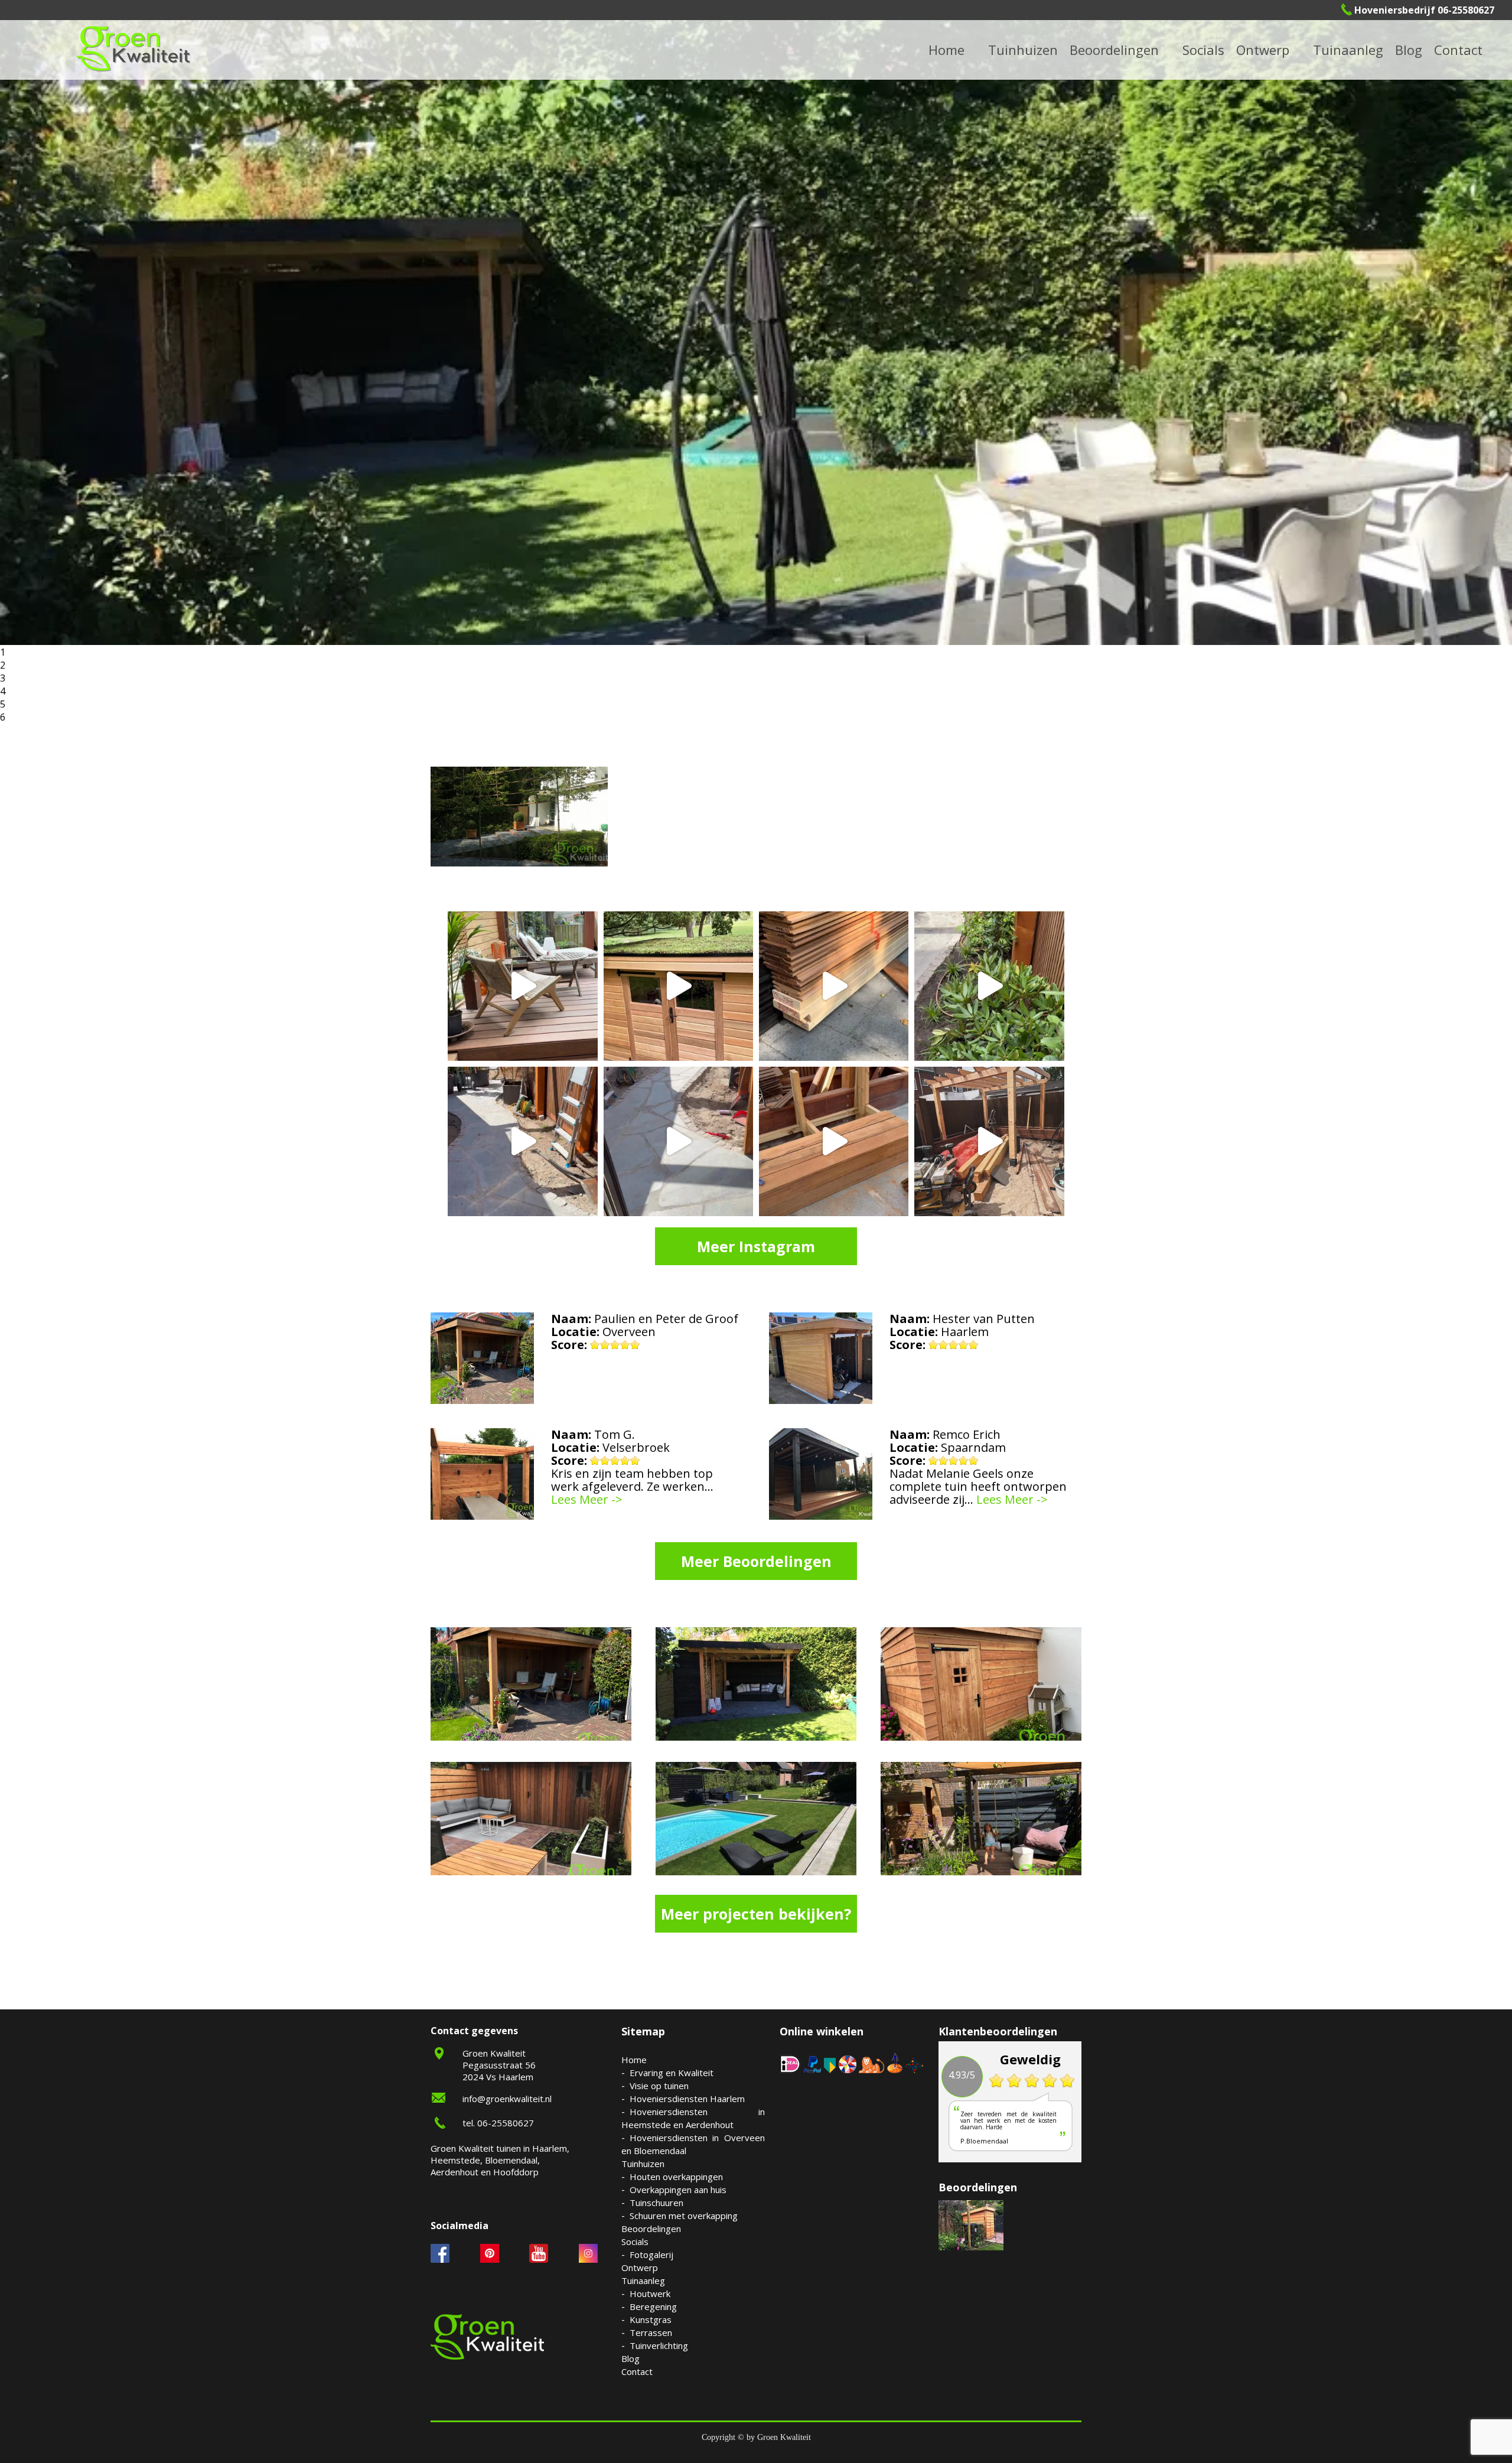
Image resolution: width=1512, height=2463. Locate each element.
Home (634, 2060)
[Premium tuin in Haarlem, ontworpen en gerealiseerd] (989, 986)
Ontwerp (1263, 50)
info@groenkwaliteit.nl (507, 2099)
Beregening (653, 2306)
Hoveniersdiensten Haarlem (687, 2099)
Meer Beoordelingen (756, 1561)
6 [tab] (3, 717)
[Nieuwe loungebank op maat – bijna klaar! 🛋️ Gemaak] (834, 1141)
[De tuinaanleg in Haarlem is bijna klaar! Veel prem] (678, 1141)
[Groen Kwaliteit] (133, 49)
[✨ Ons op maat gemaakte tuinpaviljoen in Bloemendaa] (678, 986)
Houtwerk (650, 2293)
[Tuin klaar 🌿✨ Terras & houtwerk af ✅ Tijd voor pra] (522, 1141)
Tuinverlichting (1363, 49)
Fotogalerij (1219, 49)
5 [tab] (3, 704)
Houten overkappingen (676, 2177)
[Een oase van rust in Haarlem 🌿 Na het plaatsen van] (989, 1141)
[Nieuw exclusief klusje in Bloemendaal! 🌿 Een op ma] (834, 986)
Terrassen (651, 2332)
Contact (1458, 50)
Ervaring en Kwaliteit (672, 2073)
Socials (635, 2242)
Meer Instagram (756, 1246)
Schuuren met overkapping (684, 2216)
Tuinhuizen (643, 2164)
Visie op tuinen (659, 2086)
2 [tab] (3, 665)
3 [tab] (3, 678)
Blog (1409, 50)
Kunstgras (651, 2319)
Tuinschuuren (656, 2203)
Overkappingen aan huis (678, 2190)
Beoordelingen (1114, 50)
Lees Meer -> (587, 1500)
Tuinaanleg (643, 2280)
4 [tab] (3, 691)
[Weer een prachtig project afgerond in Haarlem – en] (522, 986)
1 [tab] (3, 652)
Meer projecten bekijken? (756, 1914)
